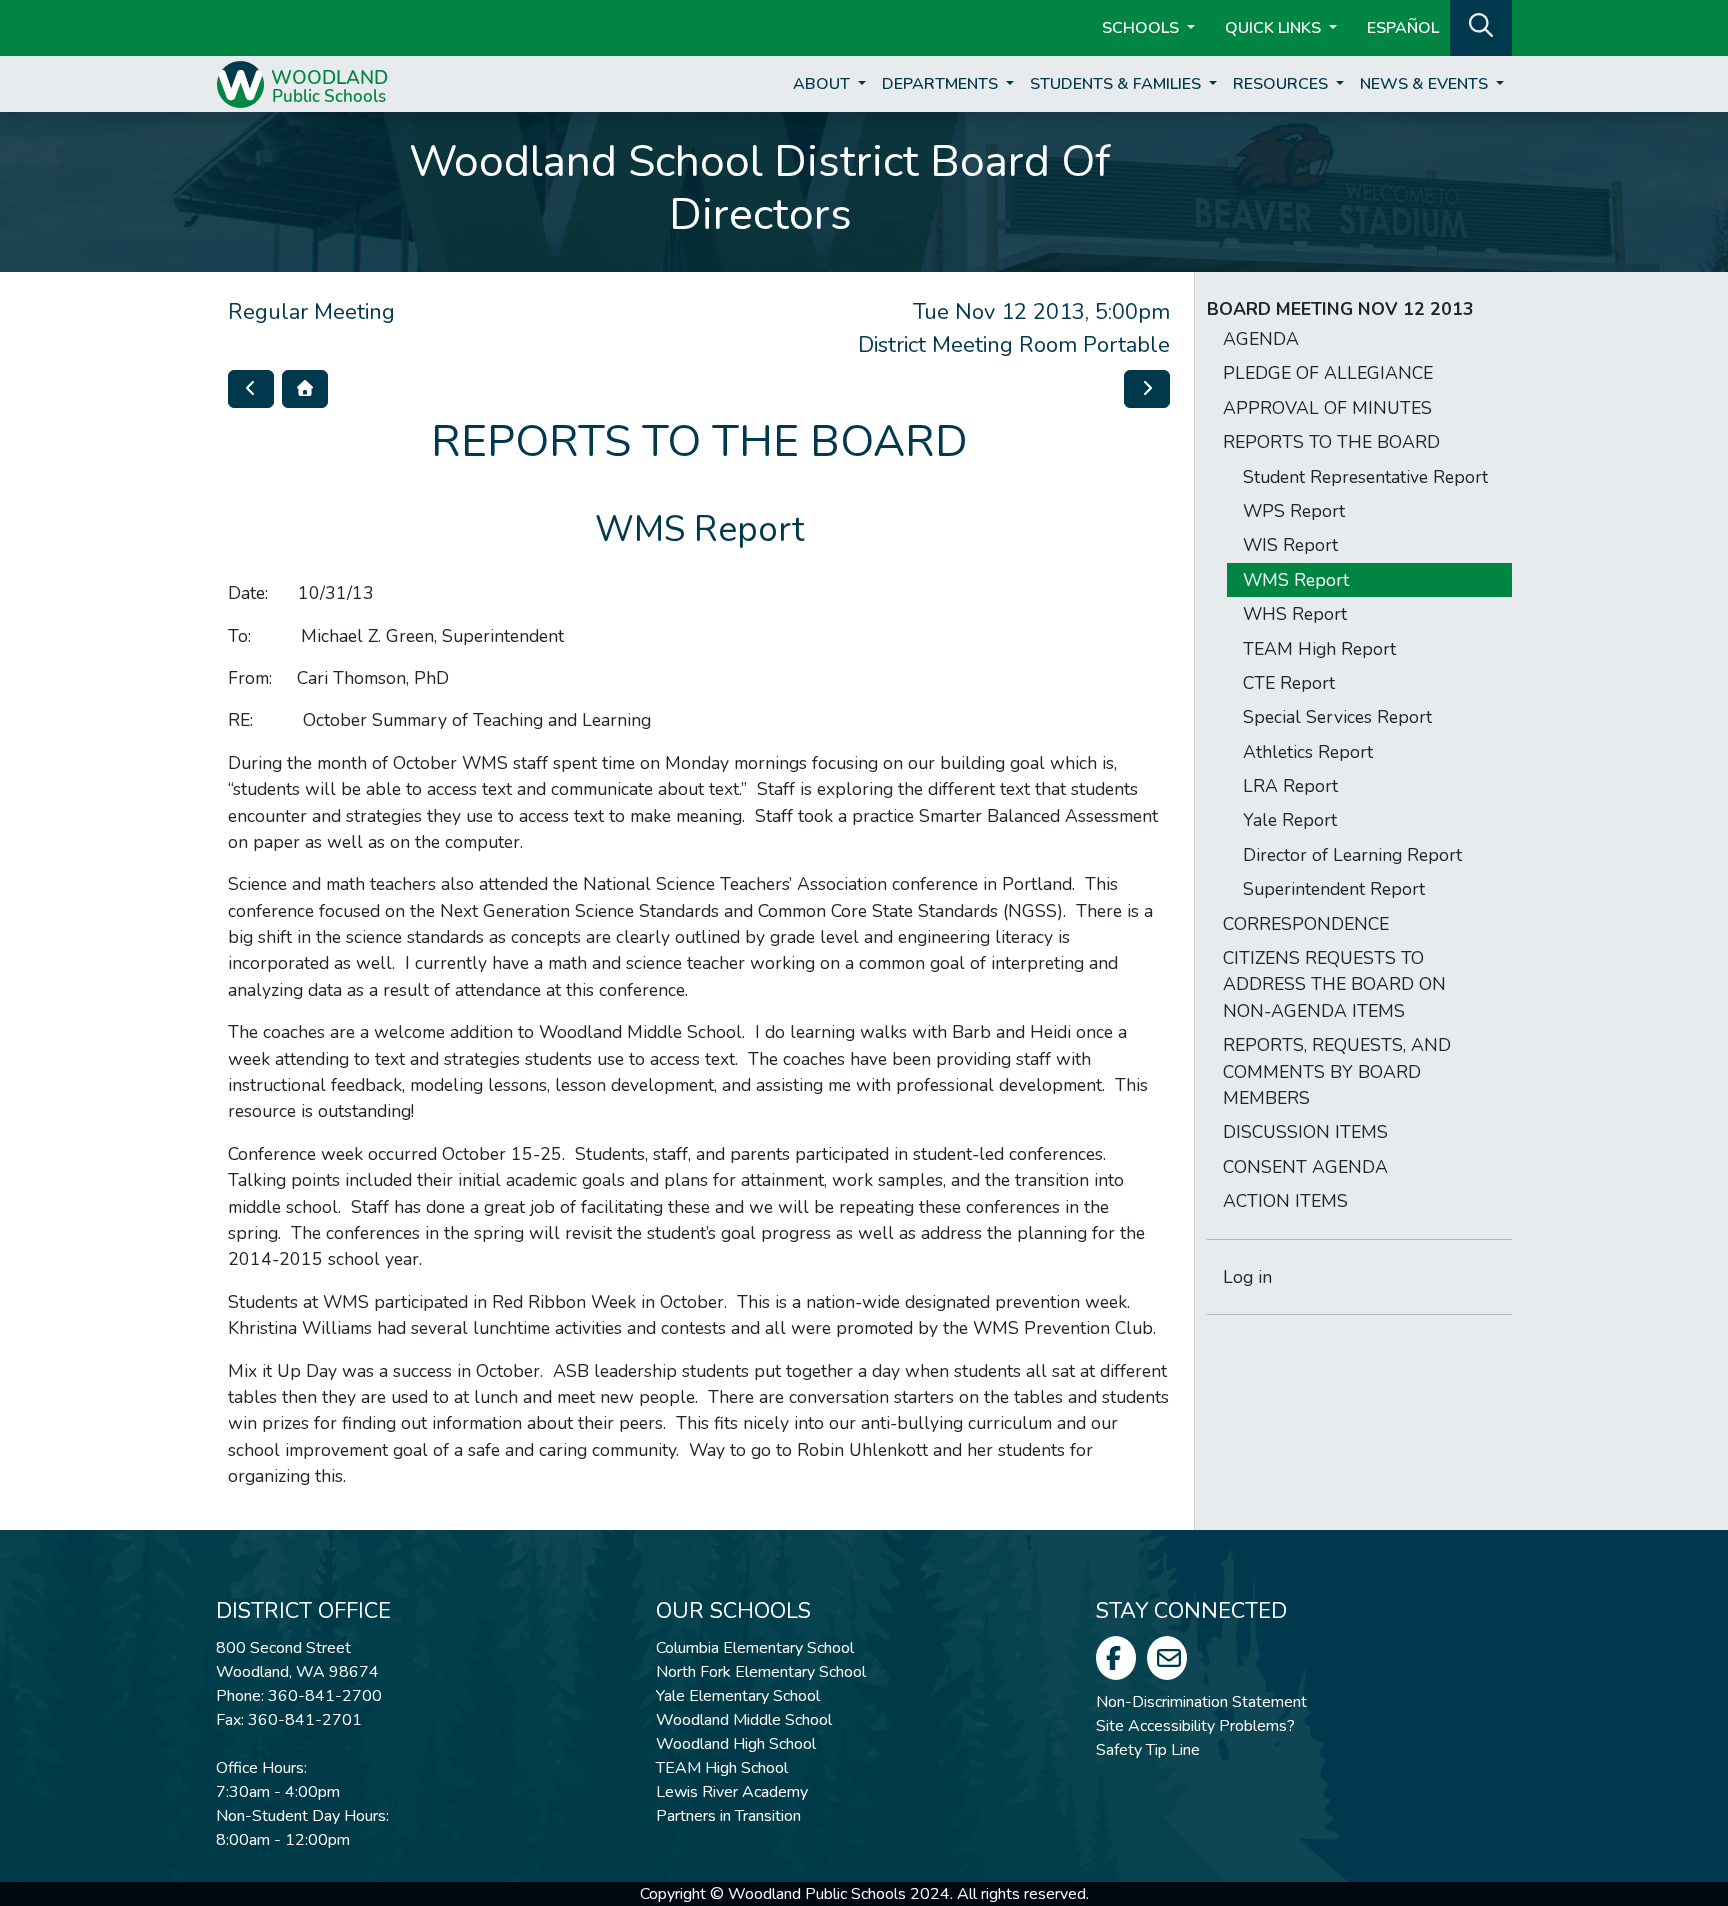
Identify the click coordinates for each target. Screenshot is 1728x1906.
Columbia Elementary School (755, 1648)
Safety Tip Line (1148, 1750)
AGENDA (1261, 339)
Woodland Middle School (744, 1720)
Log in (1247, 1277)
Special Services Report (1337, 717)
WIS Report (1290, 545)
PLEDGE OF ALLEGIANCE (1328, 373)
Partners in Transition (728, 1816)
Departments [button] (942, 84)
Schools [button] (1142, 28)
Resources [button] (1282, 84)
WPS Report (1294, 511)
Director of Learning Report (1352, 855)
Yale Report (1290, 820)
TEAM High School (722, 1768)
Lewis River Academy (732, 1792)
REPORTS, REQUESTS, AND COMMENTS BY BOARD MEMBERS (1337, 1071)
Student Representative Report (1365, 477)
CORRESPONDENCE (1306, 924)
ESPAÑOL (1403, 28)
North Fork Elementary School (761, 1672)
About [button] (823, 84)
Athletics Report (1308, 752)
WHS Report (1295, 614)
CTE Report (1289, 683)
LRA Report (1290, 786)
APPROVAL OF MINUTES (1327, 408)
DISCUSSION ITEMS (1305, 1132)
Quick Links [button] (1275, 28)
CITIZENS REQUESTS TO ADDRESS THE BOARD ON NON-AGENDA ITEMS (1334, 984)
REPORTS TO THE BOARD (1331, 442)
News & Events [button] (1426, 84)
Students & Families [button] (1117, 84)
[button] (1481, 26)
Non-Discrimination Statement (1201, 1702)
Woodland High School (736, 1744)
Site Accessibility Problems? (1195, 1726)
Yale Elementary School (738, 1696)
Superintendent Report (1334, 889)
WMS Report (1296, 580)
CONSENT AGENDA (1305, 1167)
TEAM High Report (1319, 649)
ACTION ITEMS (1285, 1201)
